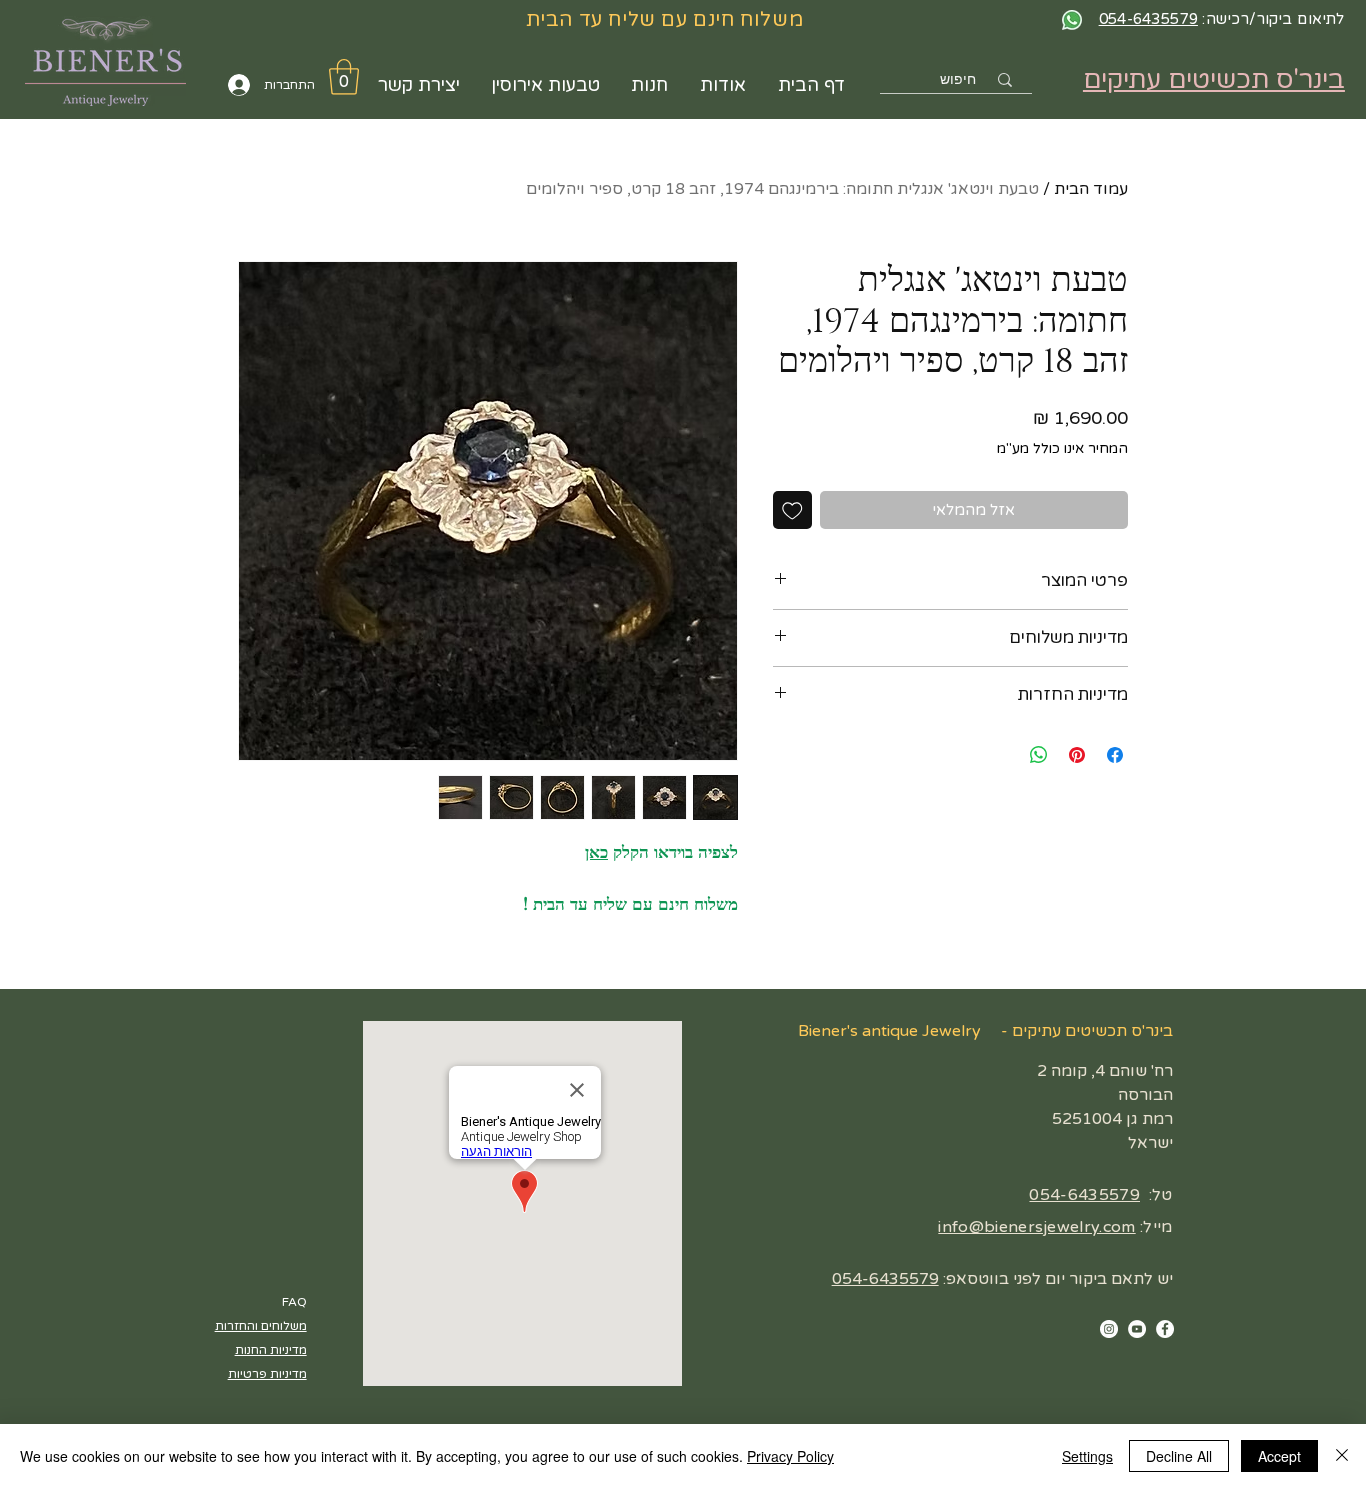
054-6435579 (1084, 1195)
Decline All (1179, 1456)
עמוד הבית (1091, 189)
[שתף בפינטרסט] (1077, 755)
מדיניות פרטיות (267, 1374)
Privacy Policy (790, 1456)
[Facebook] (1165, 1329)
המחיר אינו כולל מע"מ (1062, 448)
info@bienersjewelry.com (1036, 1227)
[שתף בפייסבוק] (1115, 755)
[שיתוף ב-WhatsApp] (1039, 755)
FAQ (294, 1302)
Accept (1279, 1456)
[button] (344, 77)
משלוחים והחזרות (261, 1326)
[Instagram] (1109, 1329)
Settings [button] (1087, 1456)
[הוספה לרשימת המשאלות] (792, 510)
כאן (596, 852)
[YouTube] (1137, 1329)
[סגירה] (1342, 1456)
